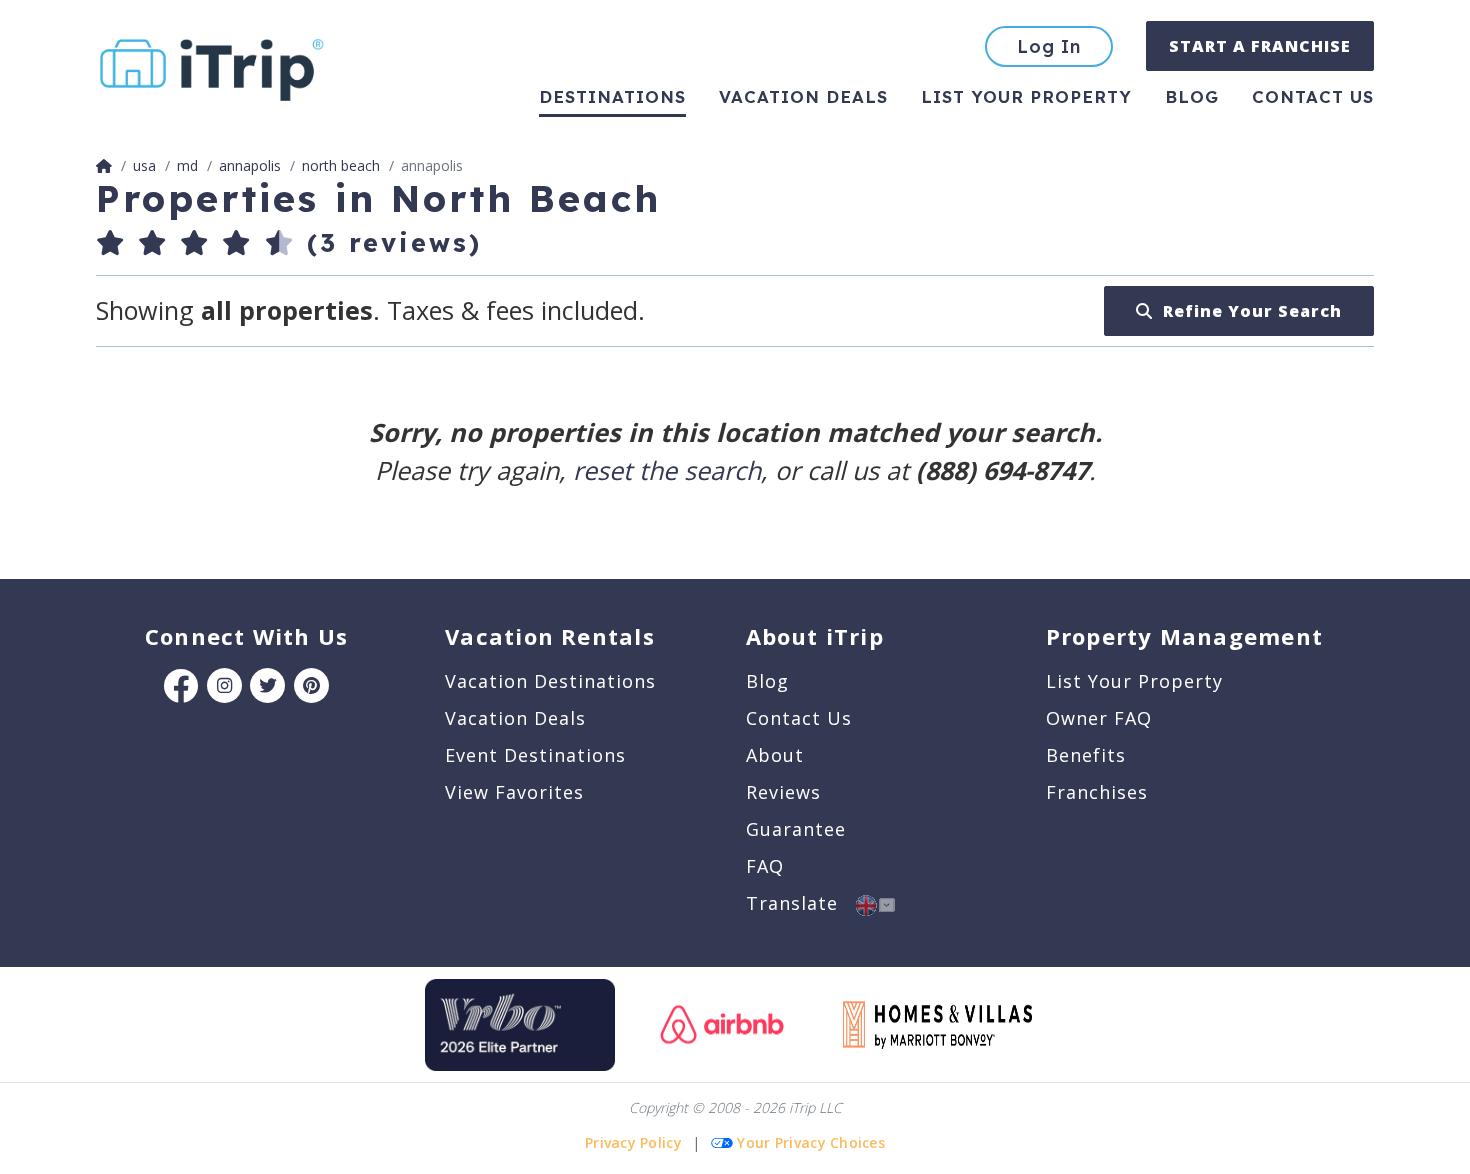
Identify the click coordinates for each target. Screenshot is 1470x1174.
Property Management (1184, 636)
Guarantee (796, 829)
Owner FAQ (1099, 718)
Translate (801, 903)
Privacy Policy (633, 1142)
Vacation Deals (803, 96)
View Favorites (514, 792)
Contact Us (799, 718)
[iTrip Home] (104, 165)
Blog (1192, 96)
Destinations (612, 96)
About (775, 755)
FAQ (765, 866)
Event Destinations (535, 755)
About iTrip (815, 636)
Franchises (1097, 792)
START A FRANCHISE (1260, 46)
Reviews (783, 792)
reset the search (667, 470)
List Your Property (1026, 96)
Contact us (1313, 96)
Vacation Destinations (550, 681)
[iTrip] (212, 65)
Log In (1049, 46)
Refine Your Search (1247, 311)
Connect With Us (246, 636)
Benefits (1086, 755)
